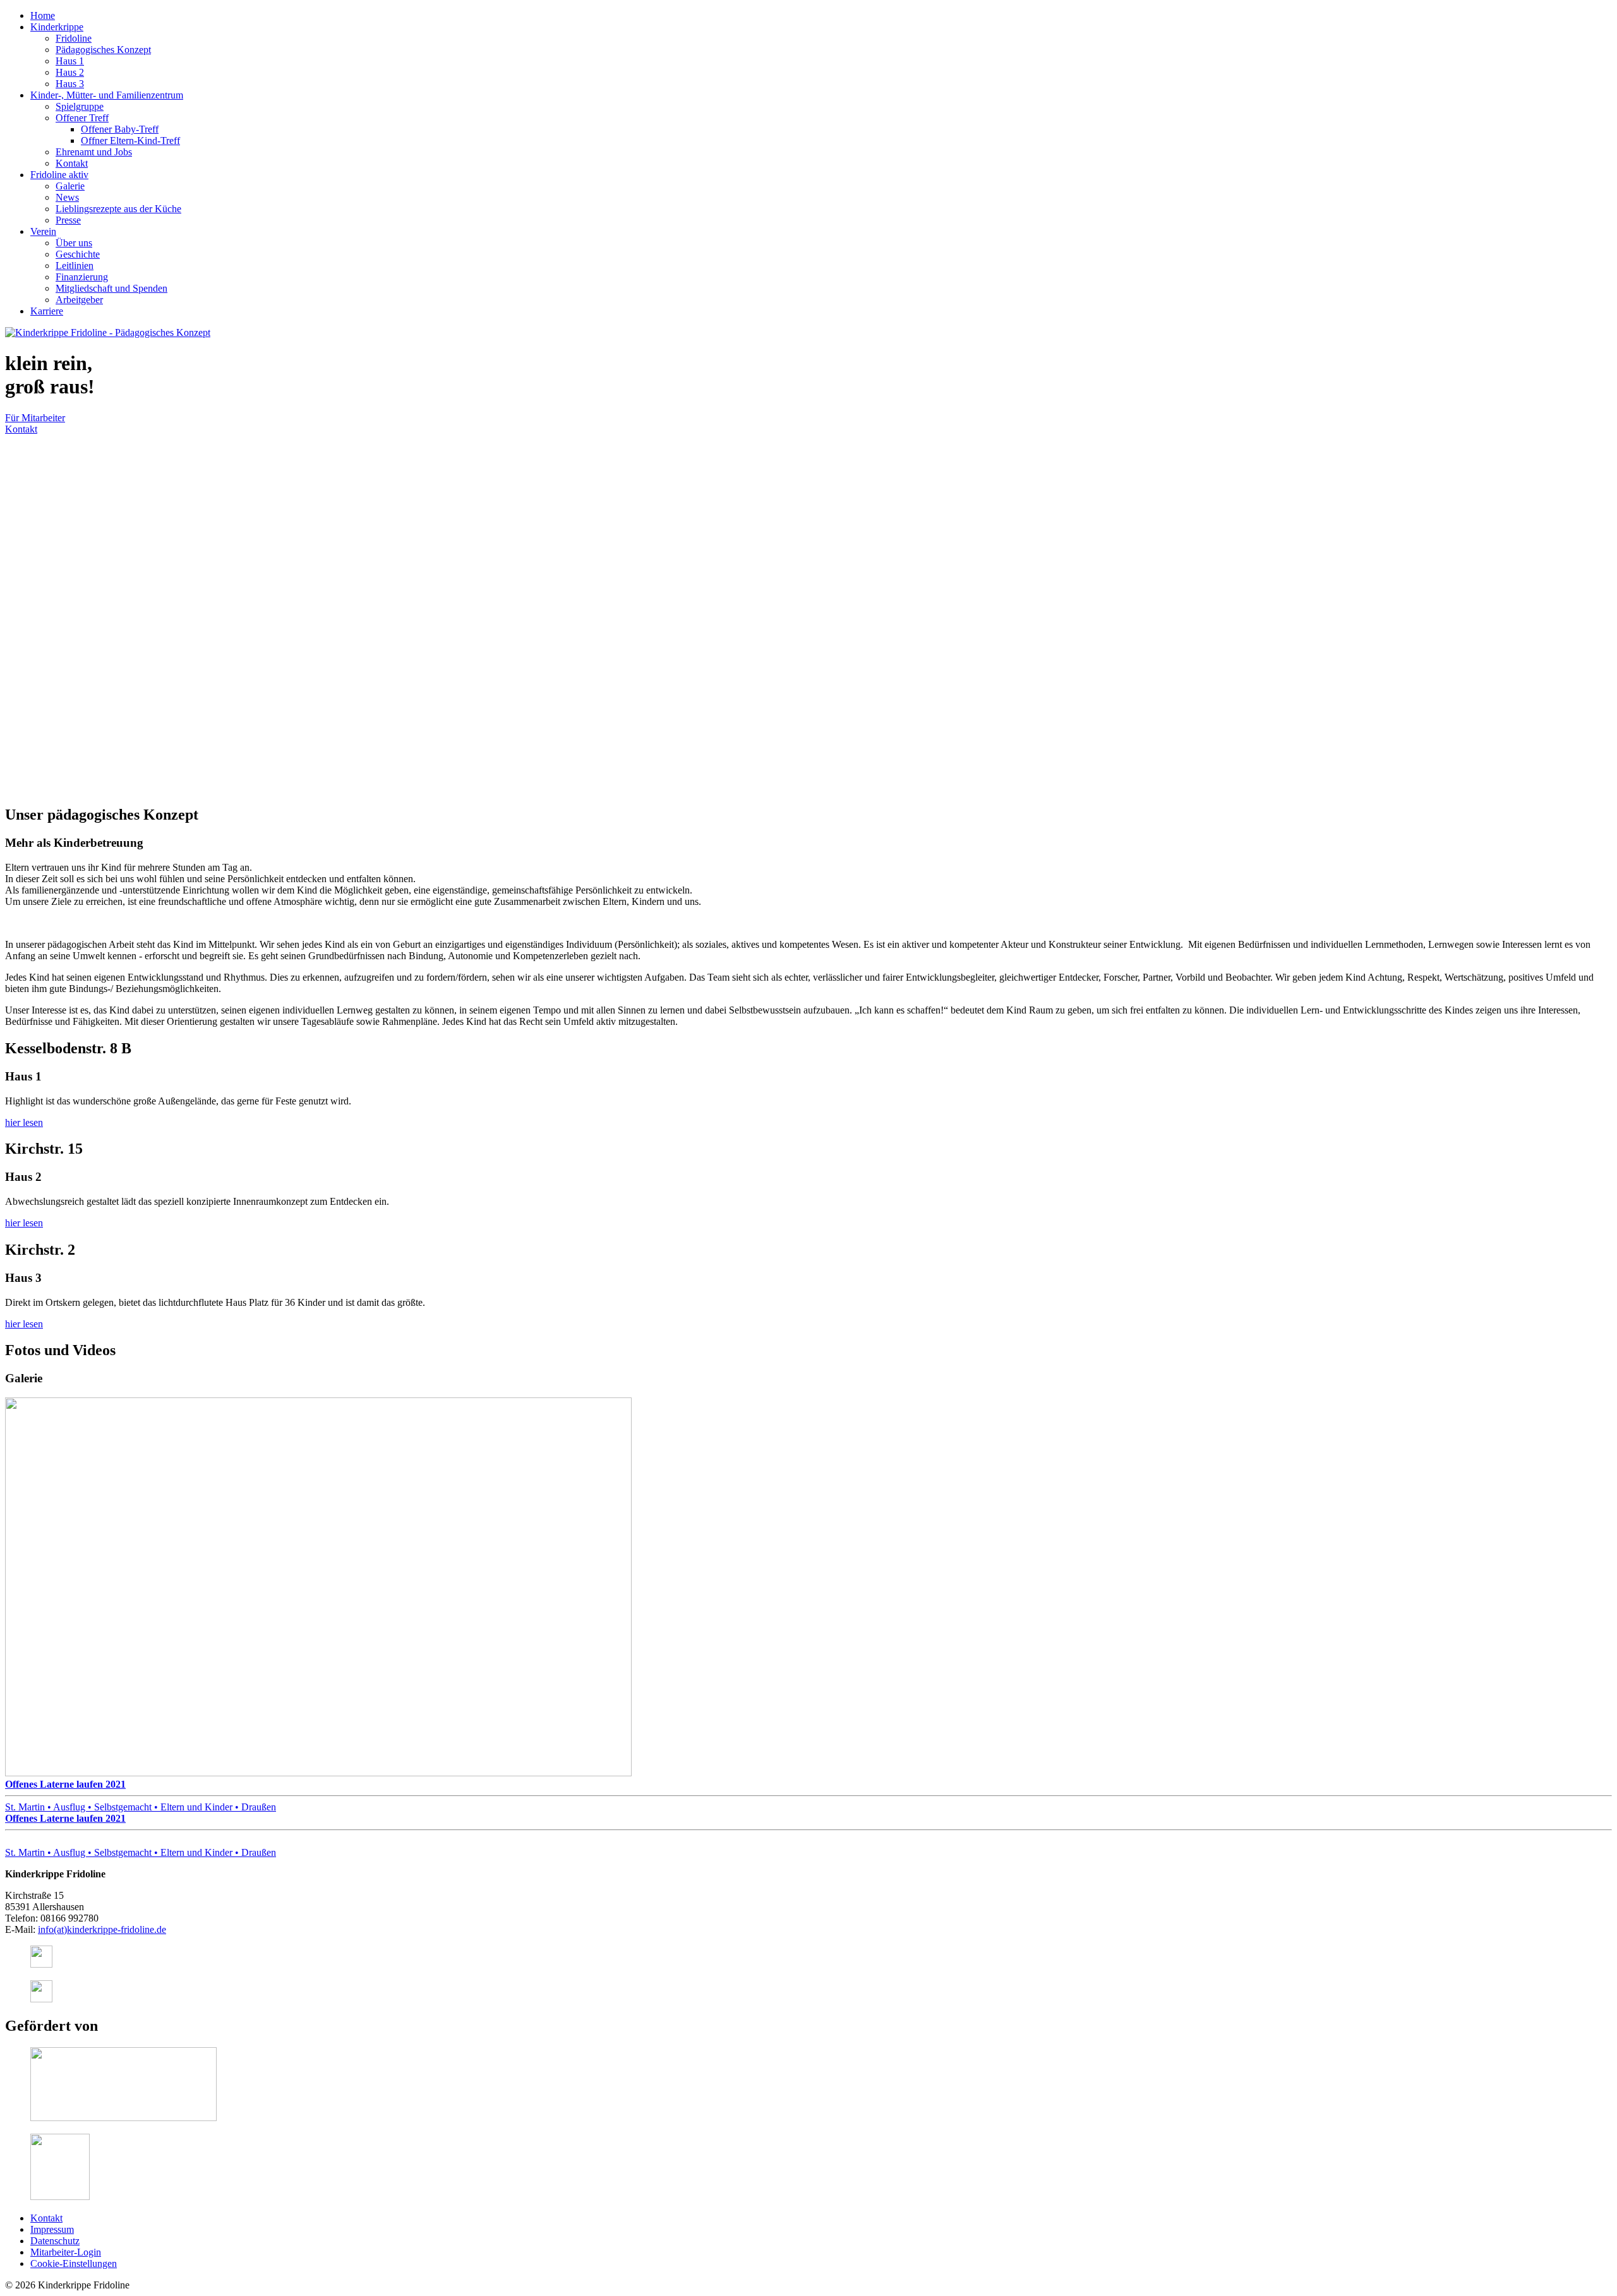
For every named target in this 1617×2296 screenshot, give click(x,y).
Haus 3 (70, 84)
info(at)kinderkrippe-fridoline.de (102, 1929)
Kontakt (72, 163)
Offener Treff (82, 118)
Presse (68, 220)
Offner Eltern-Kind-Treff (130, 141)
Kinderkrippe (57, 27)
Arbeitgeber (79, 300)
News (67, 197)
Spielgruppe (80, 106)
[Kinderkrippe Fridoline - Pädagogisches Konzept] (108, 332)
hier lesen (24, 1122)
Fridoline (74, 38)
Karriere (47, 311)
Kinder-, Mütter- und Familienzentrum (107, 95)
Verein (43, 231)
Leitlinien (75, 266)
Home (43, 15)
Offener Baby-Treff (120, 129)
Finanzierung (82, 277)
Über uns (74, 243)
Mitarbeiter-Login (66, 2252)
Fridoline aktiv (59, 175)
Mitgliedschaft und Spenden (111, 288)
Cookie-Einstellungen (74, 2263)
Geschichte (78, 254)
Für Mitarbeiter (35, 418)
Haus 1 (70, 61)
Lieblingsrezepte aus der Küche (118, 209)
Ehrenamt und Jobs (94, 152)
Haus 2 (70, 72)
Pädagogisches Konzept (103, 50)
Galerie (70, 186)
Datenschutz (55, 2241)
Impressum (52, 2229)
